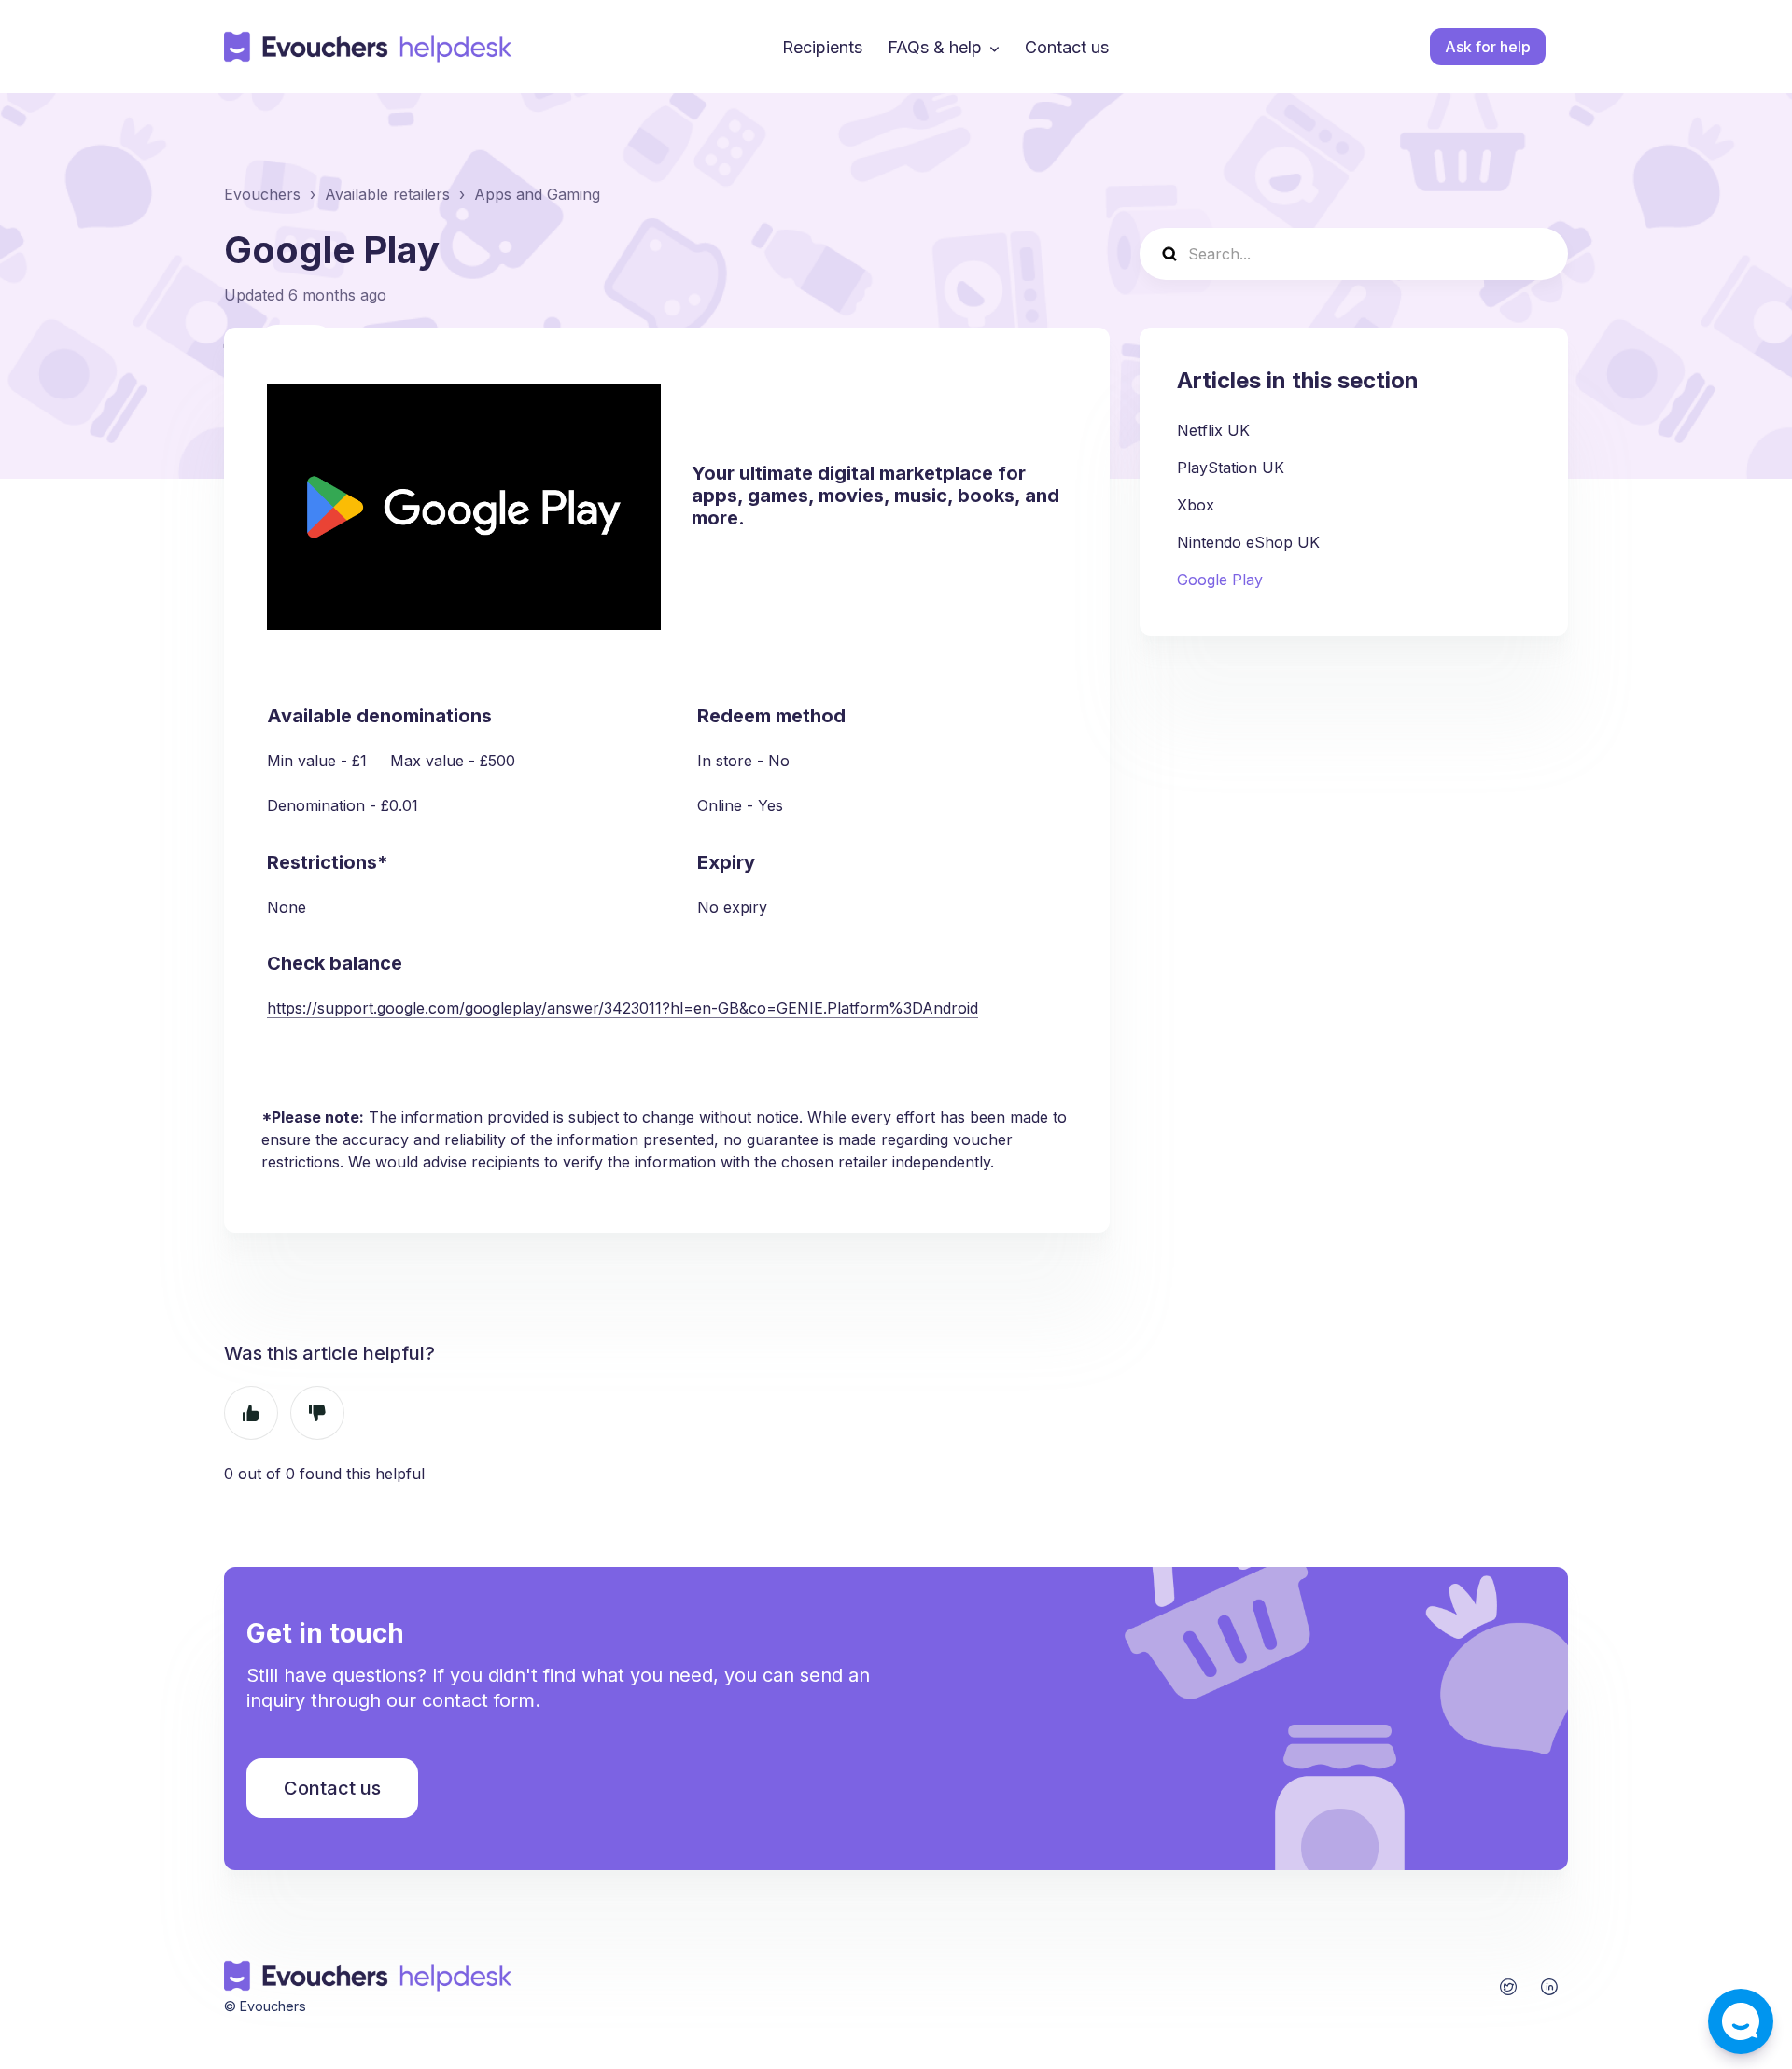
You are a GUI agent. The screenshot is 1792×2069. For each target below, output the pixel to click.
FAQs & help (935, 47)
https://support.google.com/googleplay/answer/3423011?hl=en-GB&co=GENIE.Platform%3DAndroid (623, 1008)
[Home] (369, 47)
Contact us (1067, 47)
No (317, 1413)
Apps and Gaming (537, 194)
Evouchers (262, 194)
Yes (251, 1413)
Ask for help (1488, 47)
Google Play (1220, 580)
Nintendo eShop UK (1248, 542)
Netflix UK (1213, 430)
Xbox (1196, 505)
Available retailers (387, 194)
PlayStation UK (1231, 468)
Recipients (822, 47)
